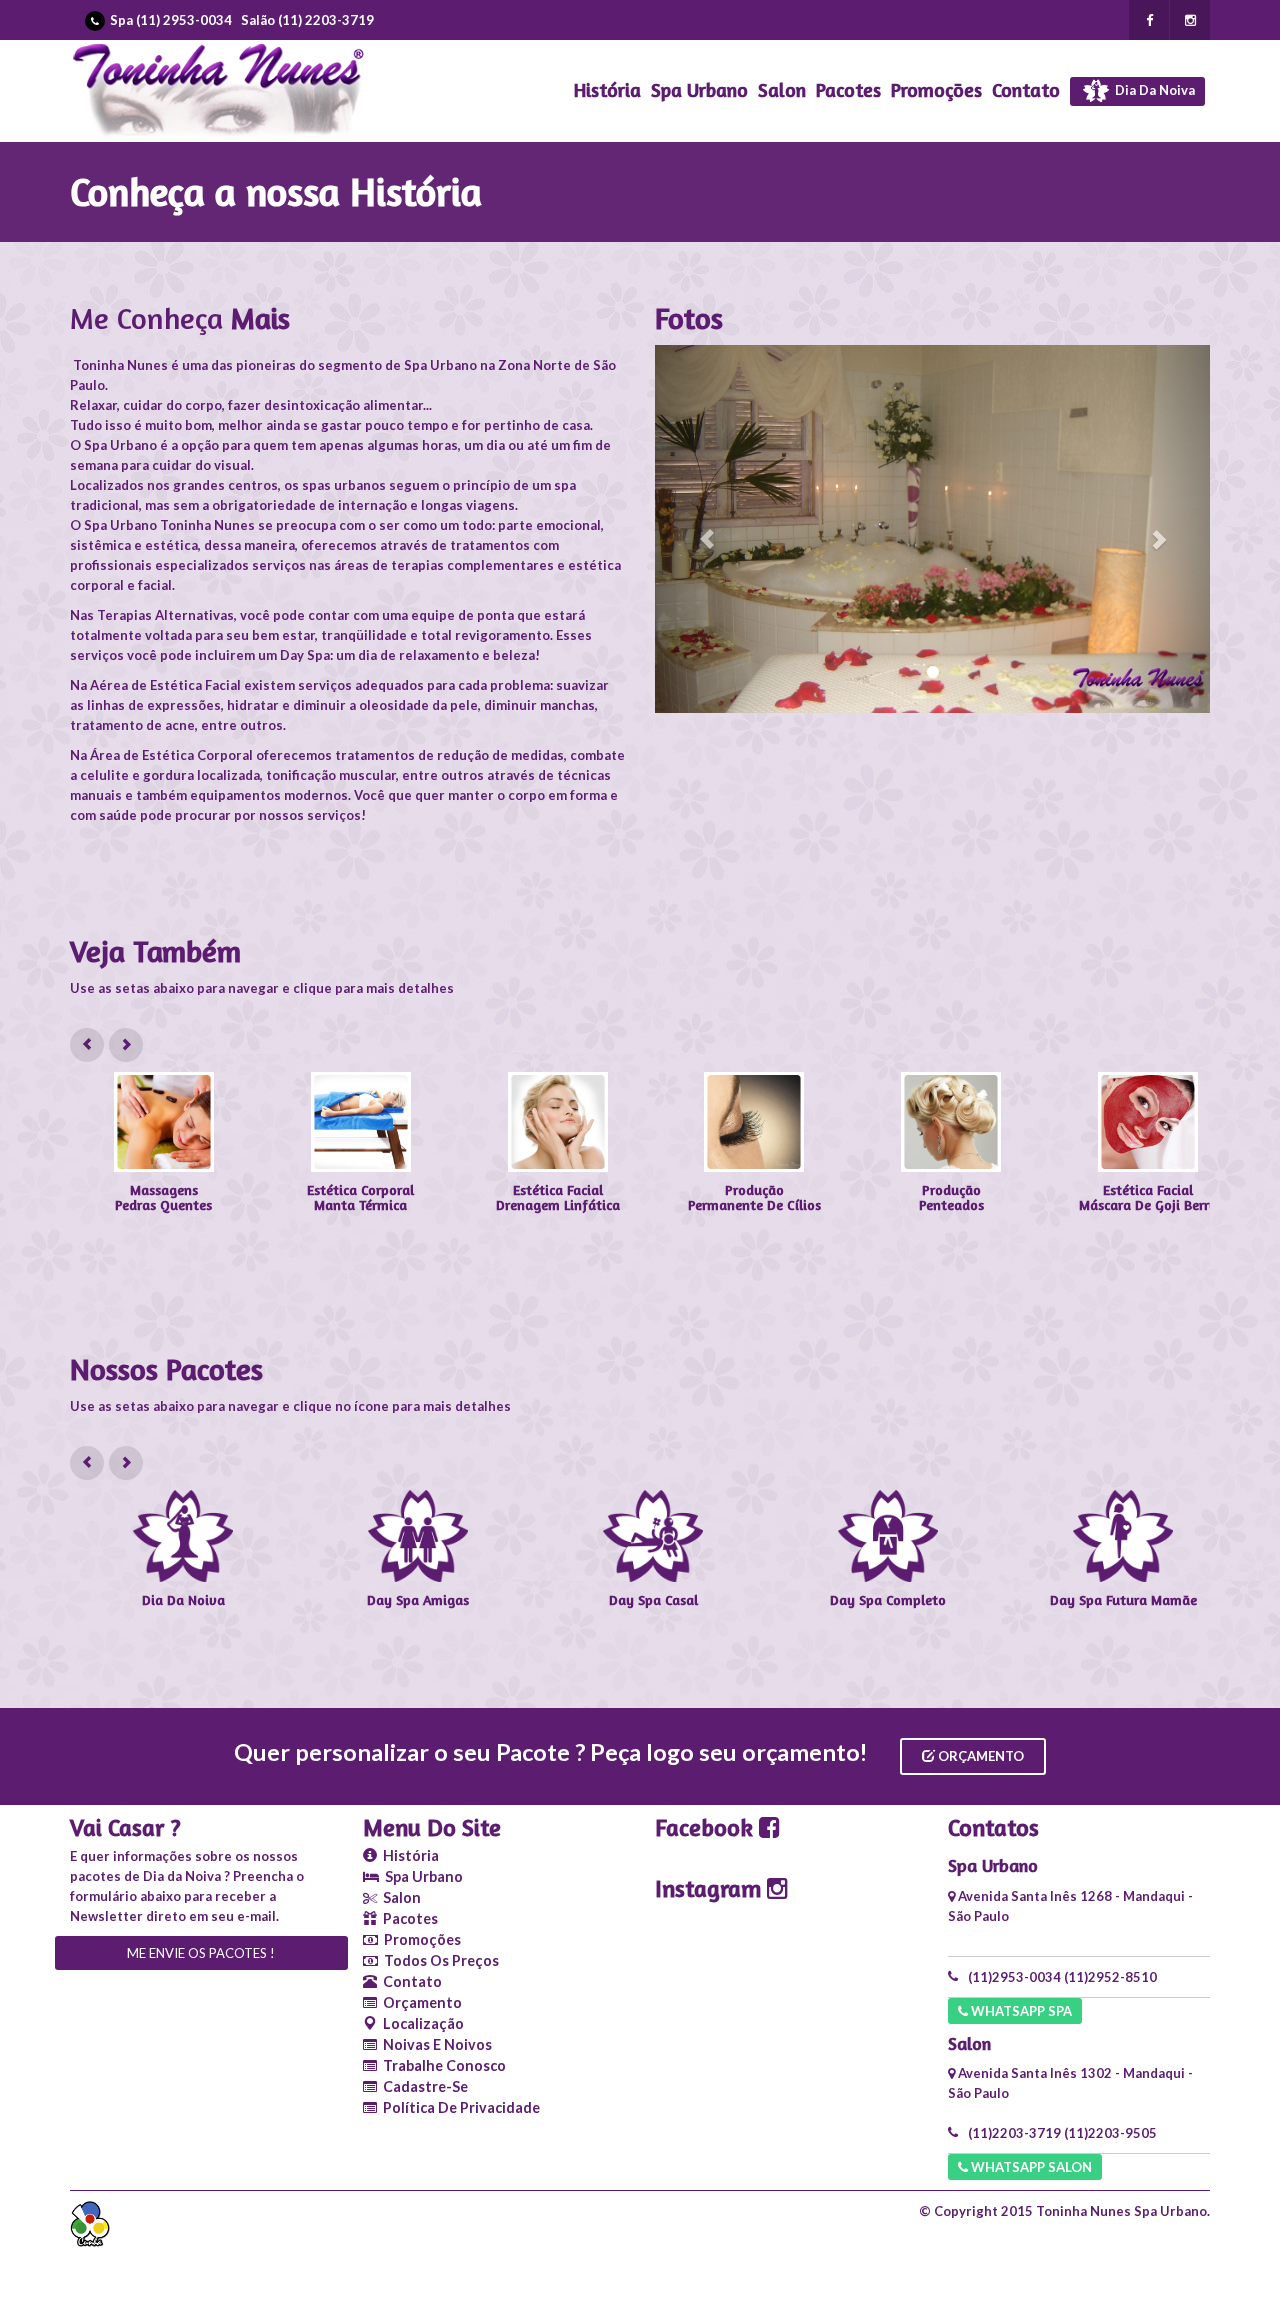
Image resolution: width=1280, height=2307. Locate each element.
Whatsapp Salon (1030, 2167)
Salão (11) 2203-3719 (307, 20)
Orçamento (979, 1756)
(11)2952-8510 (1110, 1977)
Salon (782, 90)
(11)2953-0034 (1014, 1977)
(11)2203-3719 (1014, 2133)
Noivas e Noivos (434, 2044)
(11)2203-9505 (1110, 2133)
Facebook (707, 1827)
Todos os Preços (438, 1960)
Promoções (936, 90)
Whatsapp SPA (1020, 2011)
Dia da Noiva (1153, 90)
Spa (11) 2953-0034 (171, 20)
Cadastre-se (422, 2086)
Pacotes (848, 90)
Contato (1026, 90)
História (607, 90)
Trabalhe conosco (441, 2065)
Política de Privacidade (458, 2107)
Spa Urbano (699, 90)
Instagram (711, 1888)
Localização (420, 2023)
